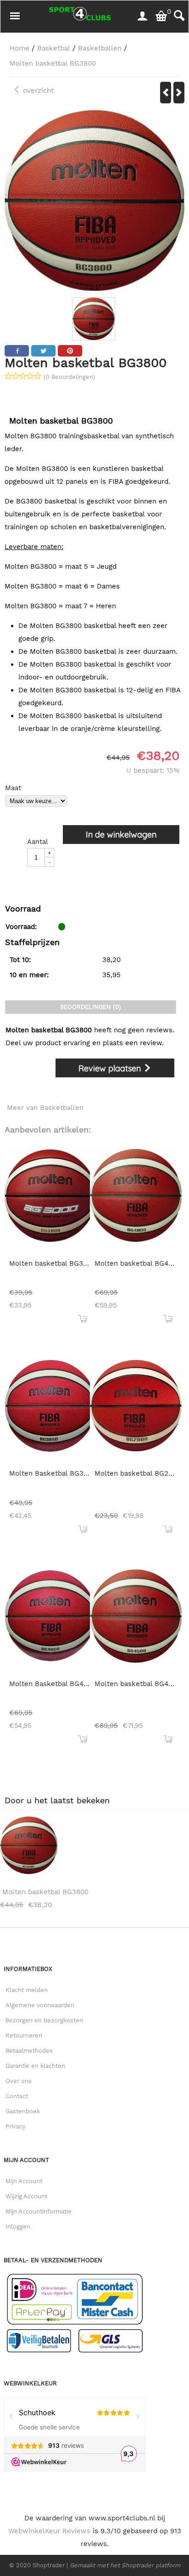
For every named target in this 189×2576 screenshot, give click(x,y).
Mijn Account (24, 2181)
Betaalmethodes (29, 2051)
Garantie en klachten (35, 2066)
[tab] (91, 1007)
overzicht (37, 91)
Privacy (16, 2126)
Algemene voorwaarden (40, 2005)
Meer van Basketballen (45, 1108)
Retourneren (24, 2035)
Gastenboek (23, 2111)
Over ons (19, 2081)
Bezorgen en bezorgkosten (44, 2020)
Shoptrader (50, 2565)
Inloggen (18, 2227)
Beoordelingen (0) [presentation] (91, 1007)
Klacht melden (27, 1990)
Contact (17, 2096)
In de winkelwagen (121, 835)
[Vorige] (166, 93)
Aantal (38, 842)
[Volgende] (179, 93)
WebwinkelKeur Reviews (49, 2531)
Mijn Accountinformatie (39, 2211)
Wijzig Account (26, 2196)
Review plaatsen (111, 1068)
